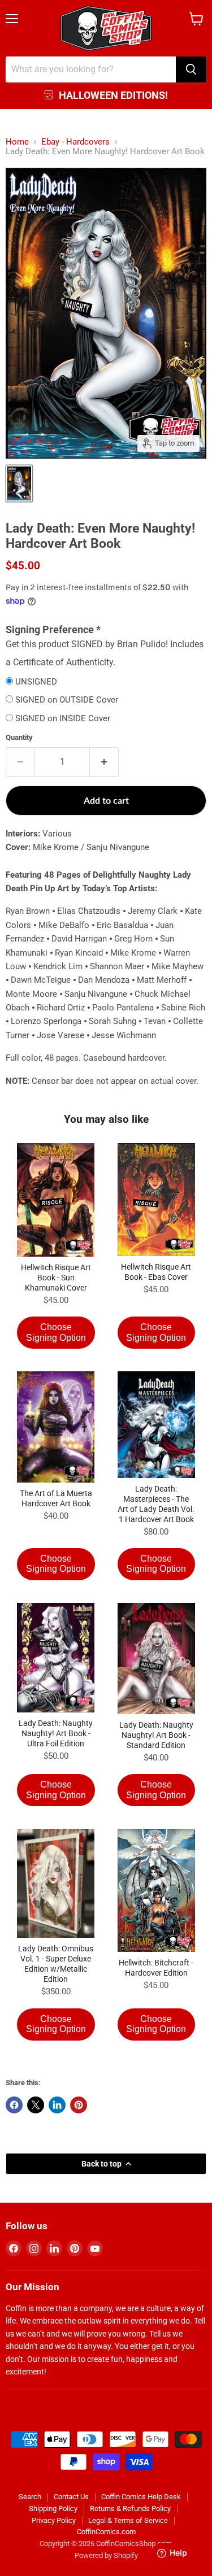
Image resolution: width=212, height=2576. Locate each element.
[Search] (191, 69)
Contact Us (71, 2497)
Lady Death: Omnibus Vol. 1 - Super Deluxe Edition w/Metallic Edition (56, 1964)
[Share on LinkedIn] (57, 2105)
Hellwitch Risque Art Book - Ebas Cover (156, 1272)
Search (30, 2497)
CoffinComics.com (106, 2532)
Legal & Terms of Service (128, 2520)
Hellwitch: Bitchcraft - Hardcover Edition (156, 1968)
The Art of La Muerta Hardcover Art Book (56, 1498)
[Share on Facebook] (14, 2105)
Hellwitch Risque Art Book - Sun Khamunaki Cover (56, 1278)
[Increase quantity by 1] (104, 762)
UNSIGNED (36, 682)
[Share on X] (36, 2105)
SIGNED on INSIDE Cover (63, 719)
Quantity (19, 737)
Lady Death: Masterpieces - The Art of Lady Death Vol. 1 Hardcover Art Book (156, 1504)
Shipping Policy (53, 2509)
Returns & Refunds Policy (130, 2509)
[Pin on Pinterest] (79, 2105)
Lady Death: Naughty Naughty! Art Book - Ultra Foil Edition (56, 1733)
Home (17, 142)
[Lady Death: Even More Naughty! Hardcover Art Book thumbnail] (19, 483)
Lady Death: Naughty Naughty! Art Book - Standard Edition (156, 1735)
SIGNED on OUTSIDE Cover (67, 700)
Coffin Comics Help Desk (141, 2497)
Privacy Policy (54, 2520)
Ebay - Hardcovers (75, 142)
